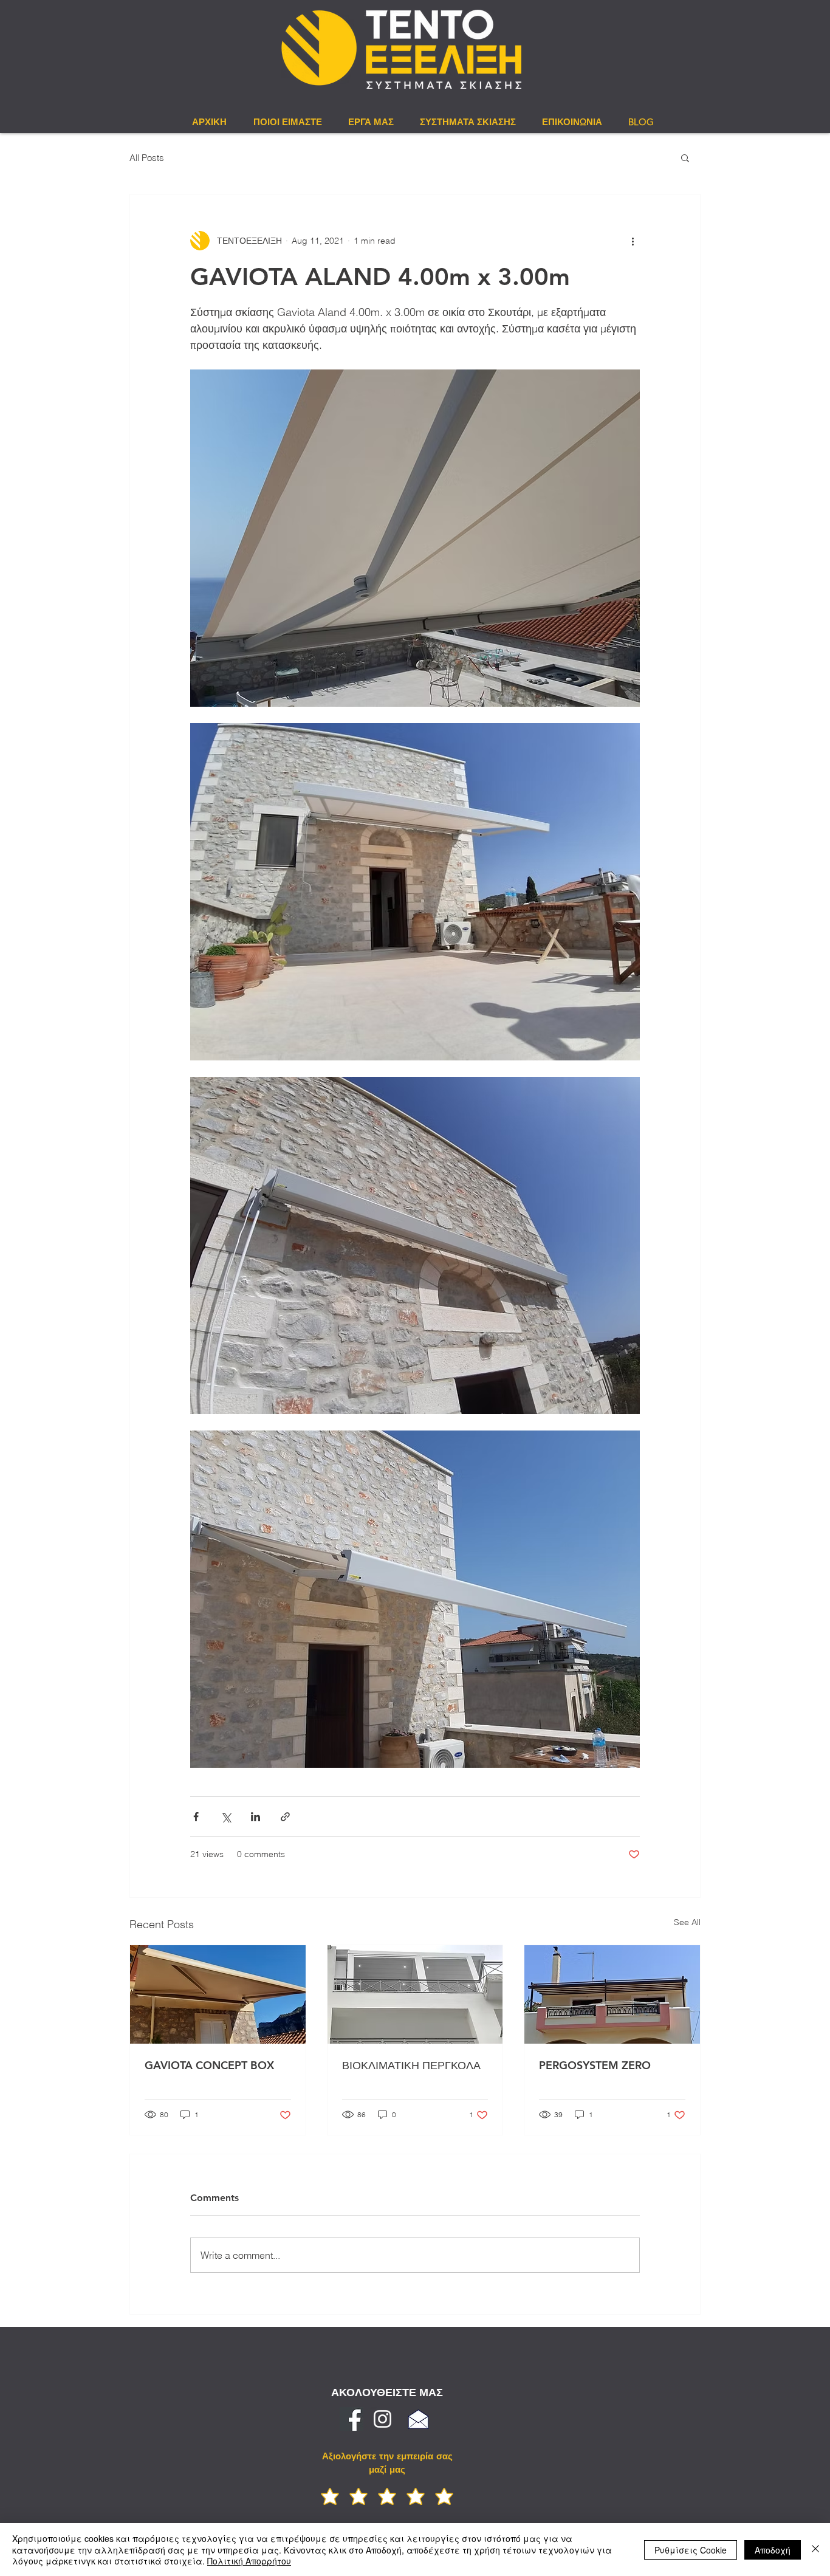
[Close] (815, 2550)
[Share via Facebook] (196, 1817)
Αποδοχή (773, 2550)
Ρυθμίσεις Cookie (691, 2550)
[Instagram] (382, 2419)
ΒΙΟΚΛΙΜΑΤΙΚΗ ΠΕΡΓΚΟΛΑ (411, 2065)
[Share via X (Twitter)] (226, 1817)
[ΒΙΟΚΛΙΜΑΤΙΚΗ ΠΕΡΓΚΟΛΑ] (415, 1994)
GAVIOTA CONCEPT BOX (209, 2065)
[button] (685, 157)
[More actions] (633, 241)
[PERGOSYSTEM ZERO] (612, 1994)
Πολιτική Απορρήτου (249, 2561)
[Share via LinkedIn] (256, 1817)
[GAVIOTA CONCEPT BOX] (218, 1994)
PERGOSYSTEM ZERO (595, 2065)
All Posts (147, 158)
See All (687, 1922)
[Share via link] (285, 1817)
